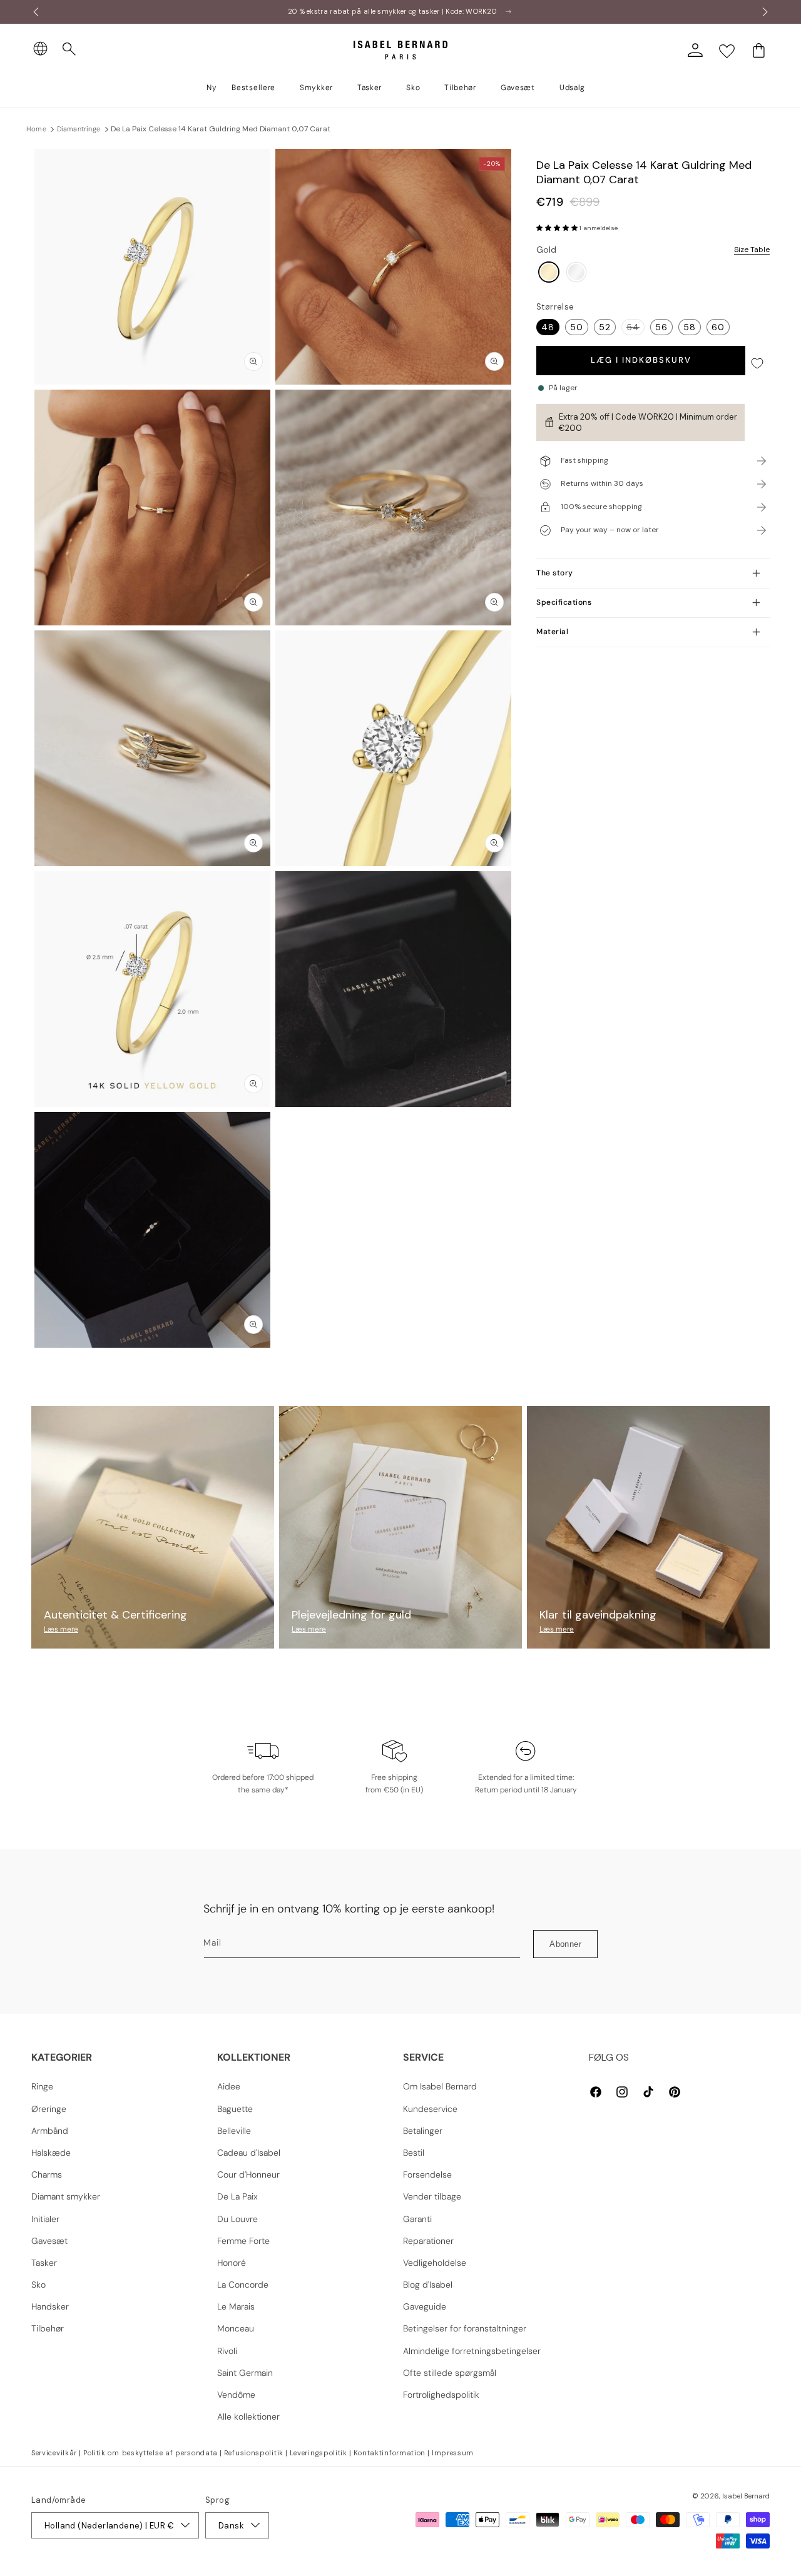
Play (394, 989)
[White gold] (576, 273)
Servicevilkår (54, 2453)
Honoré (232, 2263)
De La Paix (237, 2196)
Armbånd (50, 2131)
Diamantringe (79, 129)
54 (635, 328)
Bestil (414, 2153)
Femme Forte (243, 2241)
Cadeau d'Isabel (249, 2153)
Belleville (234, 2131)
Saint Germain (245, 2373)
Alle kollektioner (248, 2417)
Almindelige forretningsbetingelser (472, 2351)
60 (718, 327)
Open (400, 1376)
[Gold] (549, 273)
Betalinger (423, 2131)
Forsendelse (427, 2174)
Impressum (453, 2453)
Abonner (565, 1944)
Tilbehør (48, 2328)
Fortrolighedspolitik (441, 2395)
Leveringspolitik (319, 2453)
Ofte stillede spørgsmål (450, 2373)
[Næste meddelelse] (765, 12)
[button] (69, 49)
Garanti (417, 2219)
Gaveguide (425, 2306)
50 (577, 327)
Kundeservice (430, 2109)
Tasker (44, 2263)
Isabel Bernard (746, 2496)
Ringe (42, 2086)
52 (605, 327)
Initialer (45, 2219)
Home (36, 129)
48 (548, 327)
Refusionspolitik (254, 2453)
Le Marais (236, 2306)
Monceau (236, 2328)
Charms (47, 2174)
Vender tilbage (432, 2196)
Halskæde (51, 2153)
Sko (38, 2285)
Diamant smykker (66, 2196)
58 (690, 327)
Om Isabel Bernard (440, 2086)
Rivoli (227, 2351)
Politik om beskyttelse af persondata (151, 2453)
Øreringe (49, 2109)
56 (661, 327)
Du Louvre (237, 2219)
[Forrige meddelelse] (36, 12)
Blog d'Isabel (428, 2285)
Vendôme (236, 2395)
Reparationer (428, 2241)
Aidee (229, 2086)
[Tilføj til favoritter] (757, 364)
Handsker (50, 2306)
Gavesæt (49, 2241)
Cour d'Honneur (248, 2174)
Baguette (235, 2109)
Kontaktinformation (390, 2453)
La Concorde (243, 2285)
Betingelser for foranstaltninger (465, 2328)
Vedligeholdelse (435, 2263)
